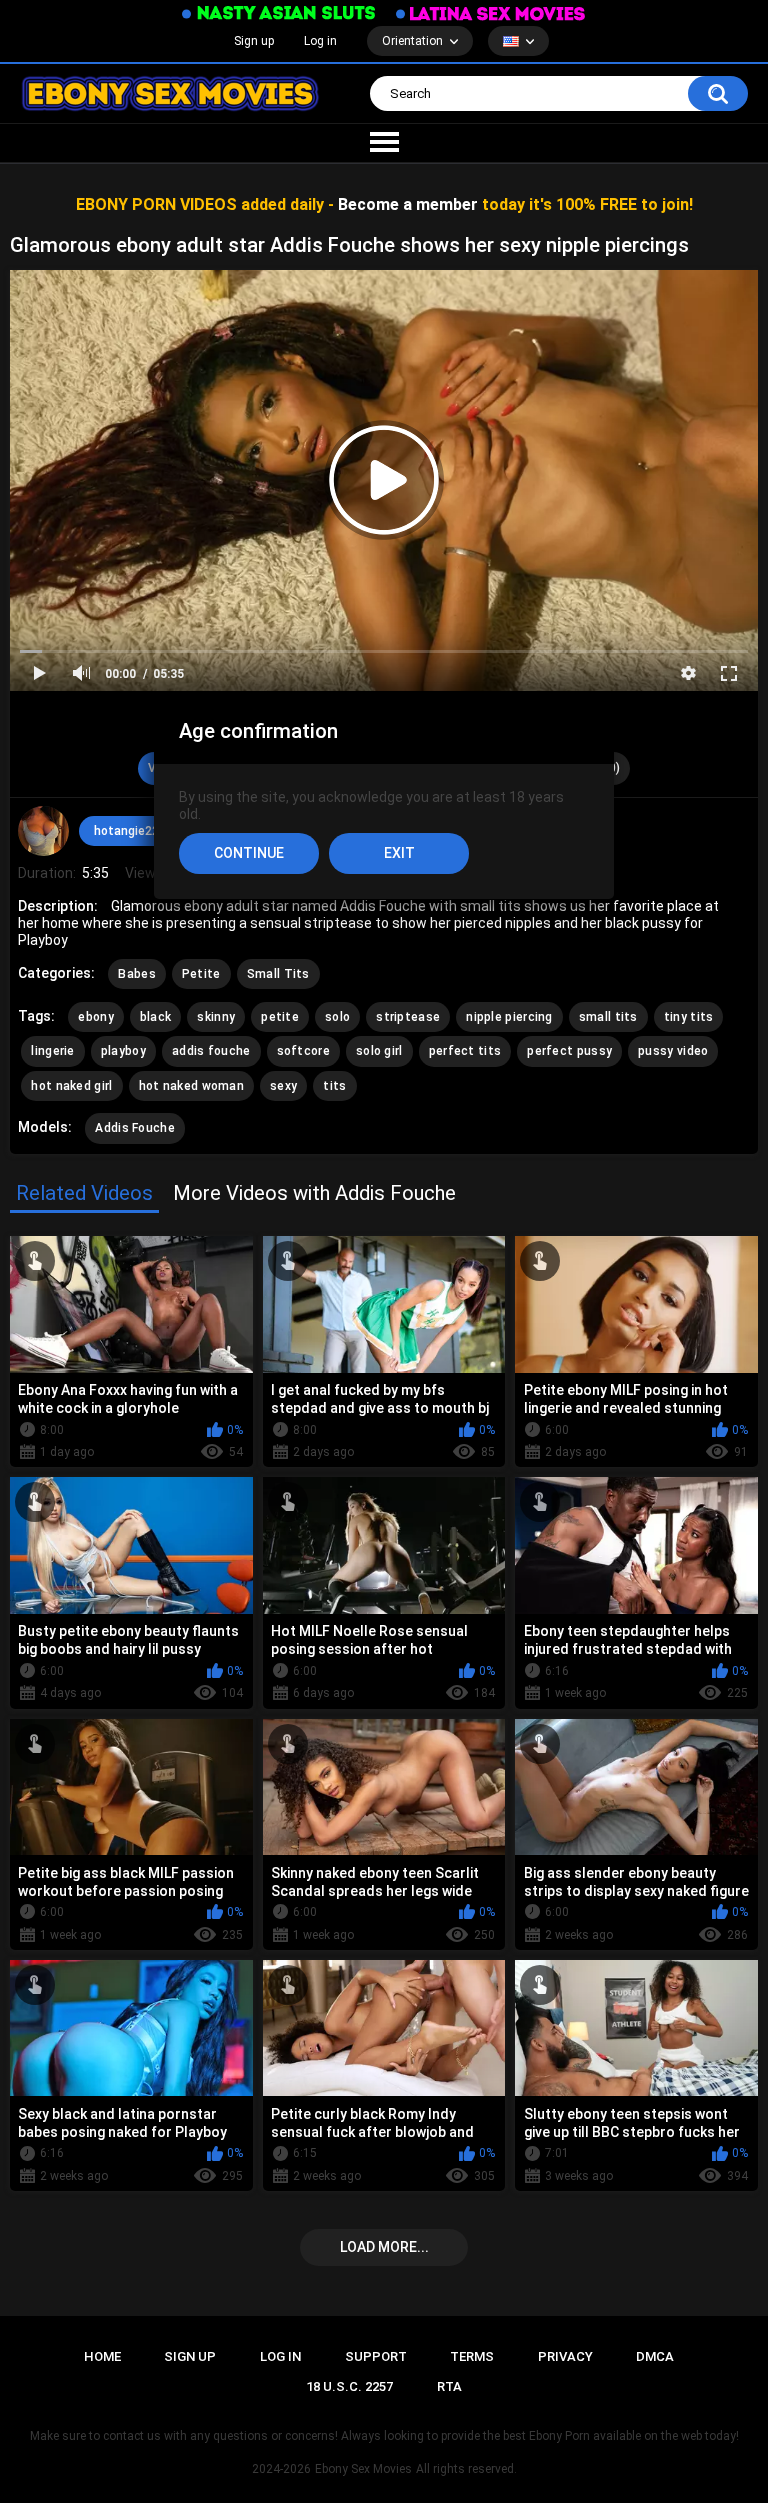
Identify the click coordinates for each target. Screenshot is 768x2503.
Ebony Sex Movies (363, 2469)
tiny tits (689, 1017)
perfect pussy (569, 1051)
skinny (216, 1017)
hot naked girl (71, 1086)
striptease (408, 1017)
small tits (608, 1017)
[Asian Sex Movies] (279, 13)
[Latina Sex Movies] (491, 13)
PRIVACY (565, 2356)
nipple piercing (509, 1017)
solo (337, 1017)
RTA (449, 2386)
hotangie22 (126, 831)
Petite (201, 974)
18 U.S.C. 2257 (349, 2386)
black (156, 1017)
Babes (137, 974)
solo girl (379, 1051)
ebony (96, 1017)
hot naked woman (192, 1086)
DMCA (655, 2356)
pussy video (673, 1051)
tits (334, 1086)
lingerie (52, 1051)
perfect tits (465, 1051)
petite (280, 1017)
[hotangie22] (43, 831)
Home (102, 2356)
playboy (123, 1051)
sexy (283, 1086)
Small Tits (278, 974)
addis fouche (211, 1051)
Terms (472, 2356)
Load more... (384, 2247)
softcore (303, 1051)
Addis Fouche (135, 1128)
